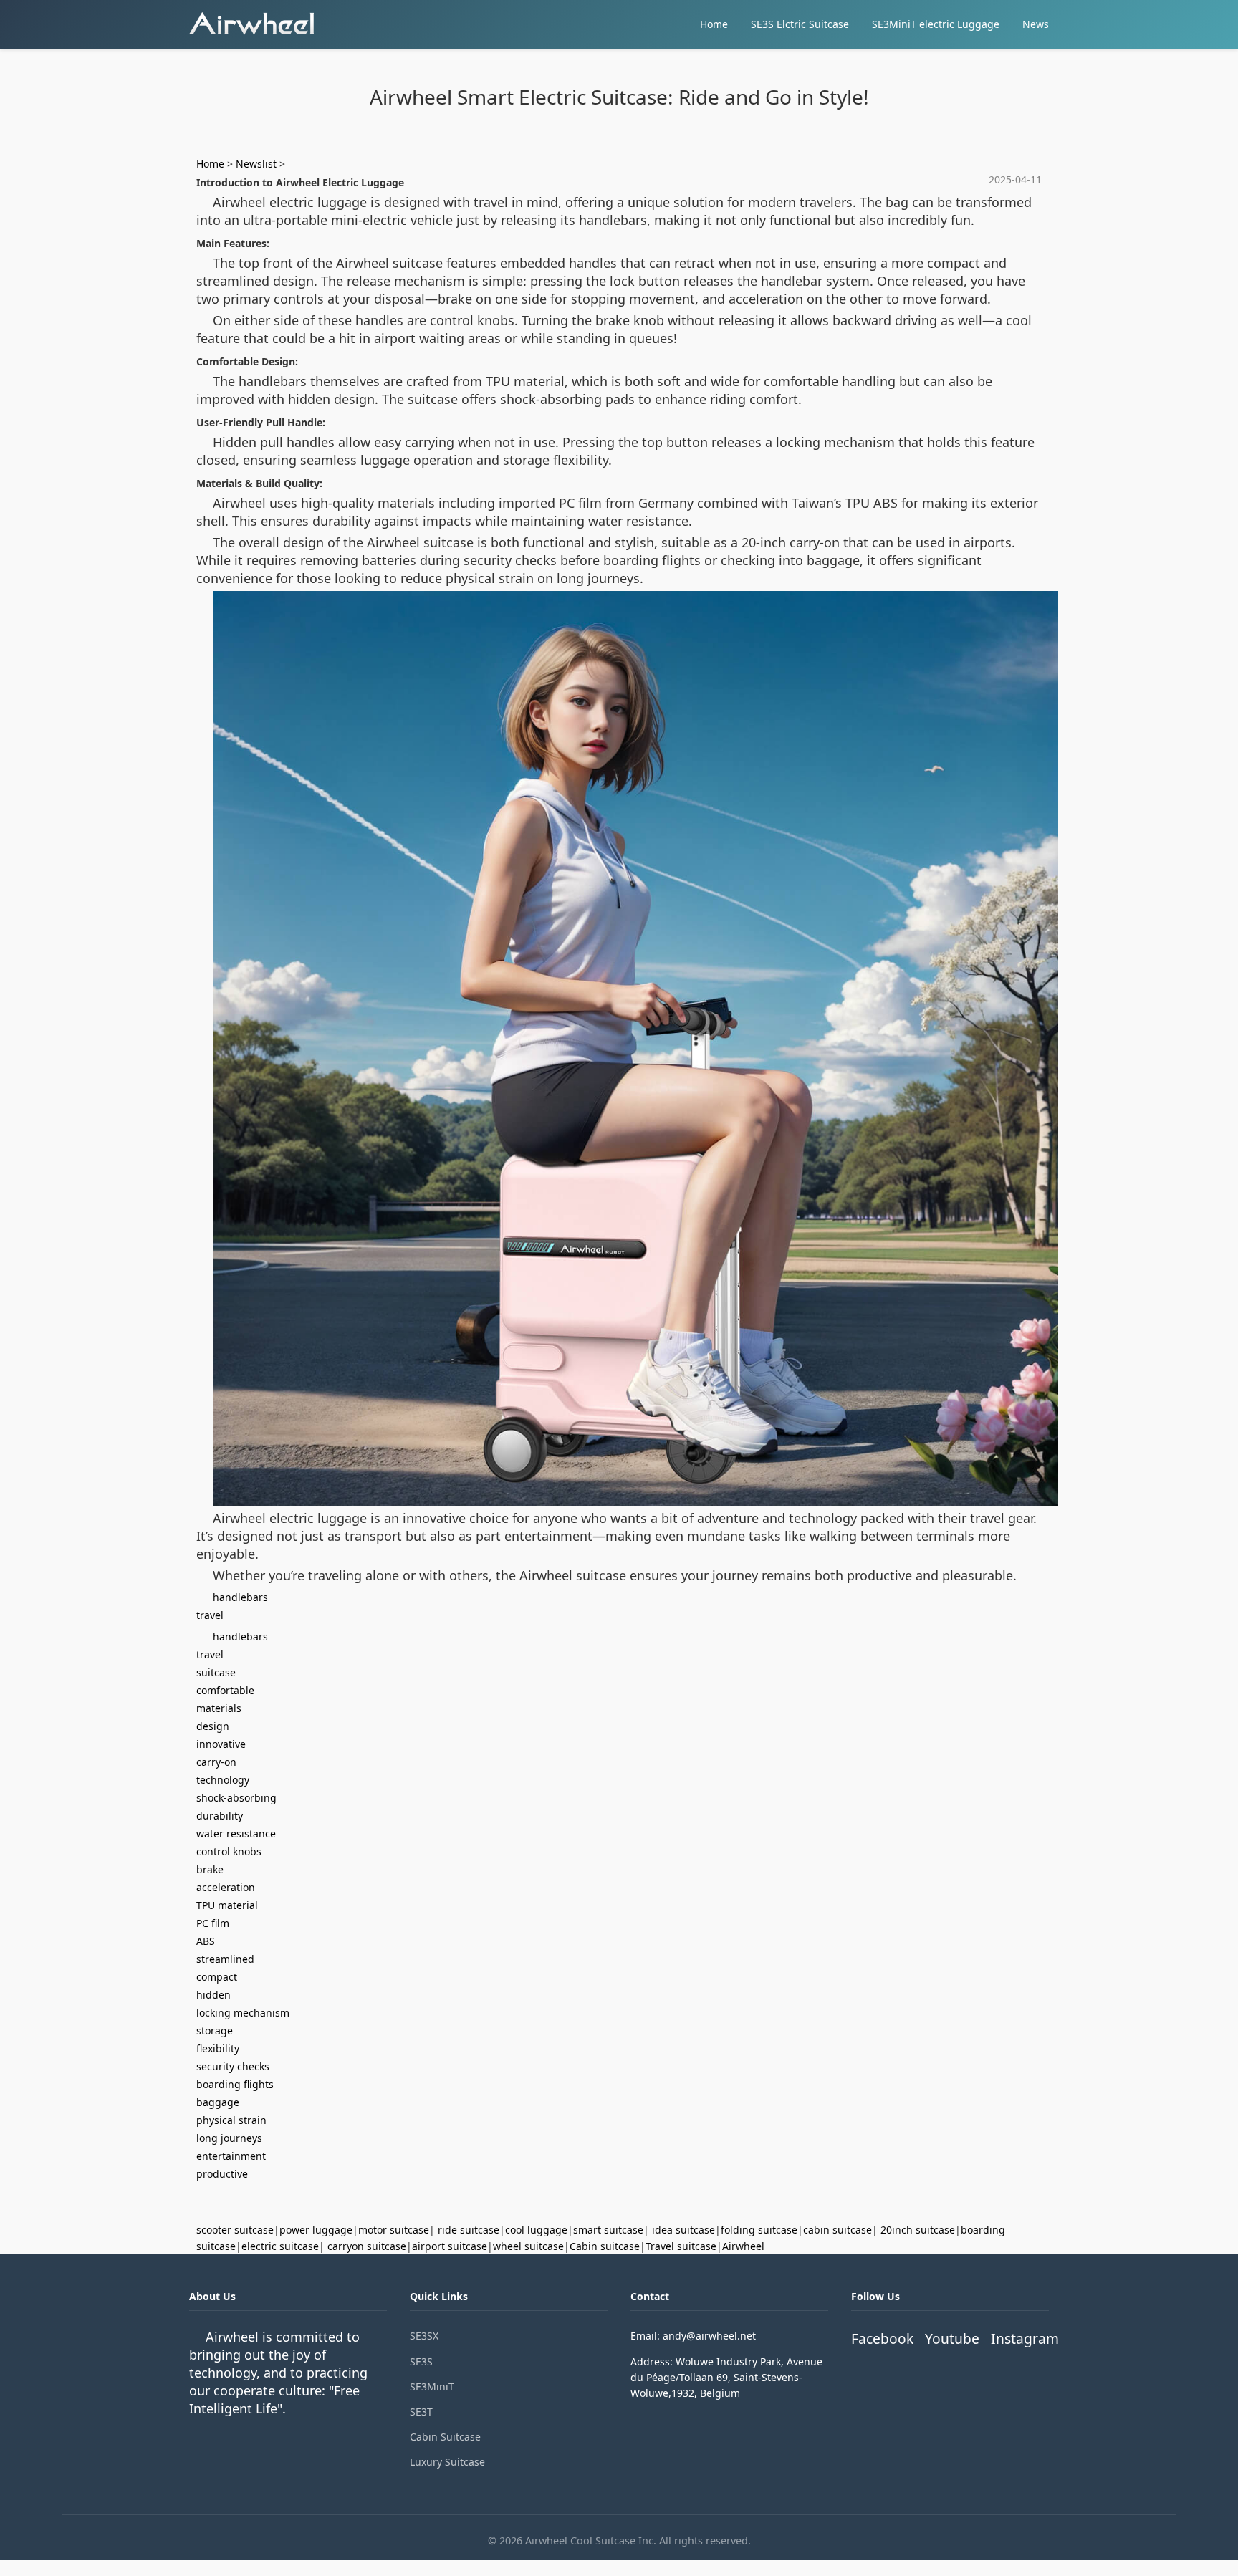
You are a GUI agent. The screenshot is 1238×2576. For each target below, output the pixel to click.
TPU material (227, 1905)
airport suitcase (450, 2246)
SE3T (421, 2412)
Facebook (882, 2339)
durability (220, 1816)
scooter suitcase (235, 2230)
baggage (218, 2102)
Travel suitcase (681, 2246)
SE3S (421, 2361)
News (1036, 24)
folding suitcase (759, 2230)
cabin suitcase (838, 2230)
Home (714, 24)
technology (223, 1780)
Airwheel (743, 2246)
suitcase (216, 1672)
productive (222, 2174)
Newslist (256, 164)
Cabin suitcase (605, 2246)
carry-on (216, 1762)
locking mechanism (243, 2013)
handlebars (240, 1597)
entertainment (231, 2156)
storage (215, 2030)
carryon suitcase (367, 2246)
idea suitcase (683, 2230)
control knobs (229, 1851)
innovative (221, 1744)
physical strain (231, 2120)
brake (210, 1869)
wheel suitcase (528, 2246)
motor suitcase (394, 2230)
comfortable (225, 1690)
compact (217, 1977)
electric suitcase (280, 2246)
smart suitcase (608, 2230)
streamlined (225, 1959)
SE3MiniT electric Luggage (936, 24)
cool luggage (536, 2230)
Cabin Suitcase (445, 2437)
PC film (213, 1923)
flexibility (218, 2048)
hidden (213, 1995)
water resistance (236, 1834)
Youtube (952, 2339)
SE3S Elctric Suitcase (800, 24)
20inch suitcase (918, 2230)
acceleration (226, 1887)
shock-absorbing (236, 1798)
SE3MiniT (432, 2387)
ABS (206, 1941)
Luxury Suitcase (447, 2462)
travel (210, 1615)
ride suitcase (469, 2230)
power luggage (316, 2230)
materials (219, 1708)
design (213, 1726)
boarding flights (235, 2084)
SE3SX (424, 2336)
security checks (233, 2066)
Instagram (1025, 2339)
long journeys (229, 2138)
